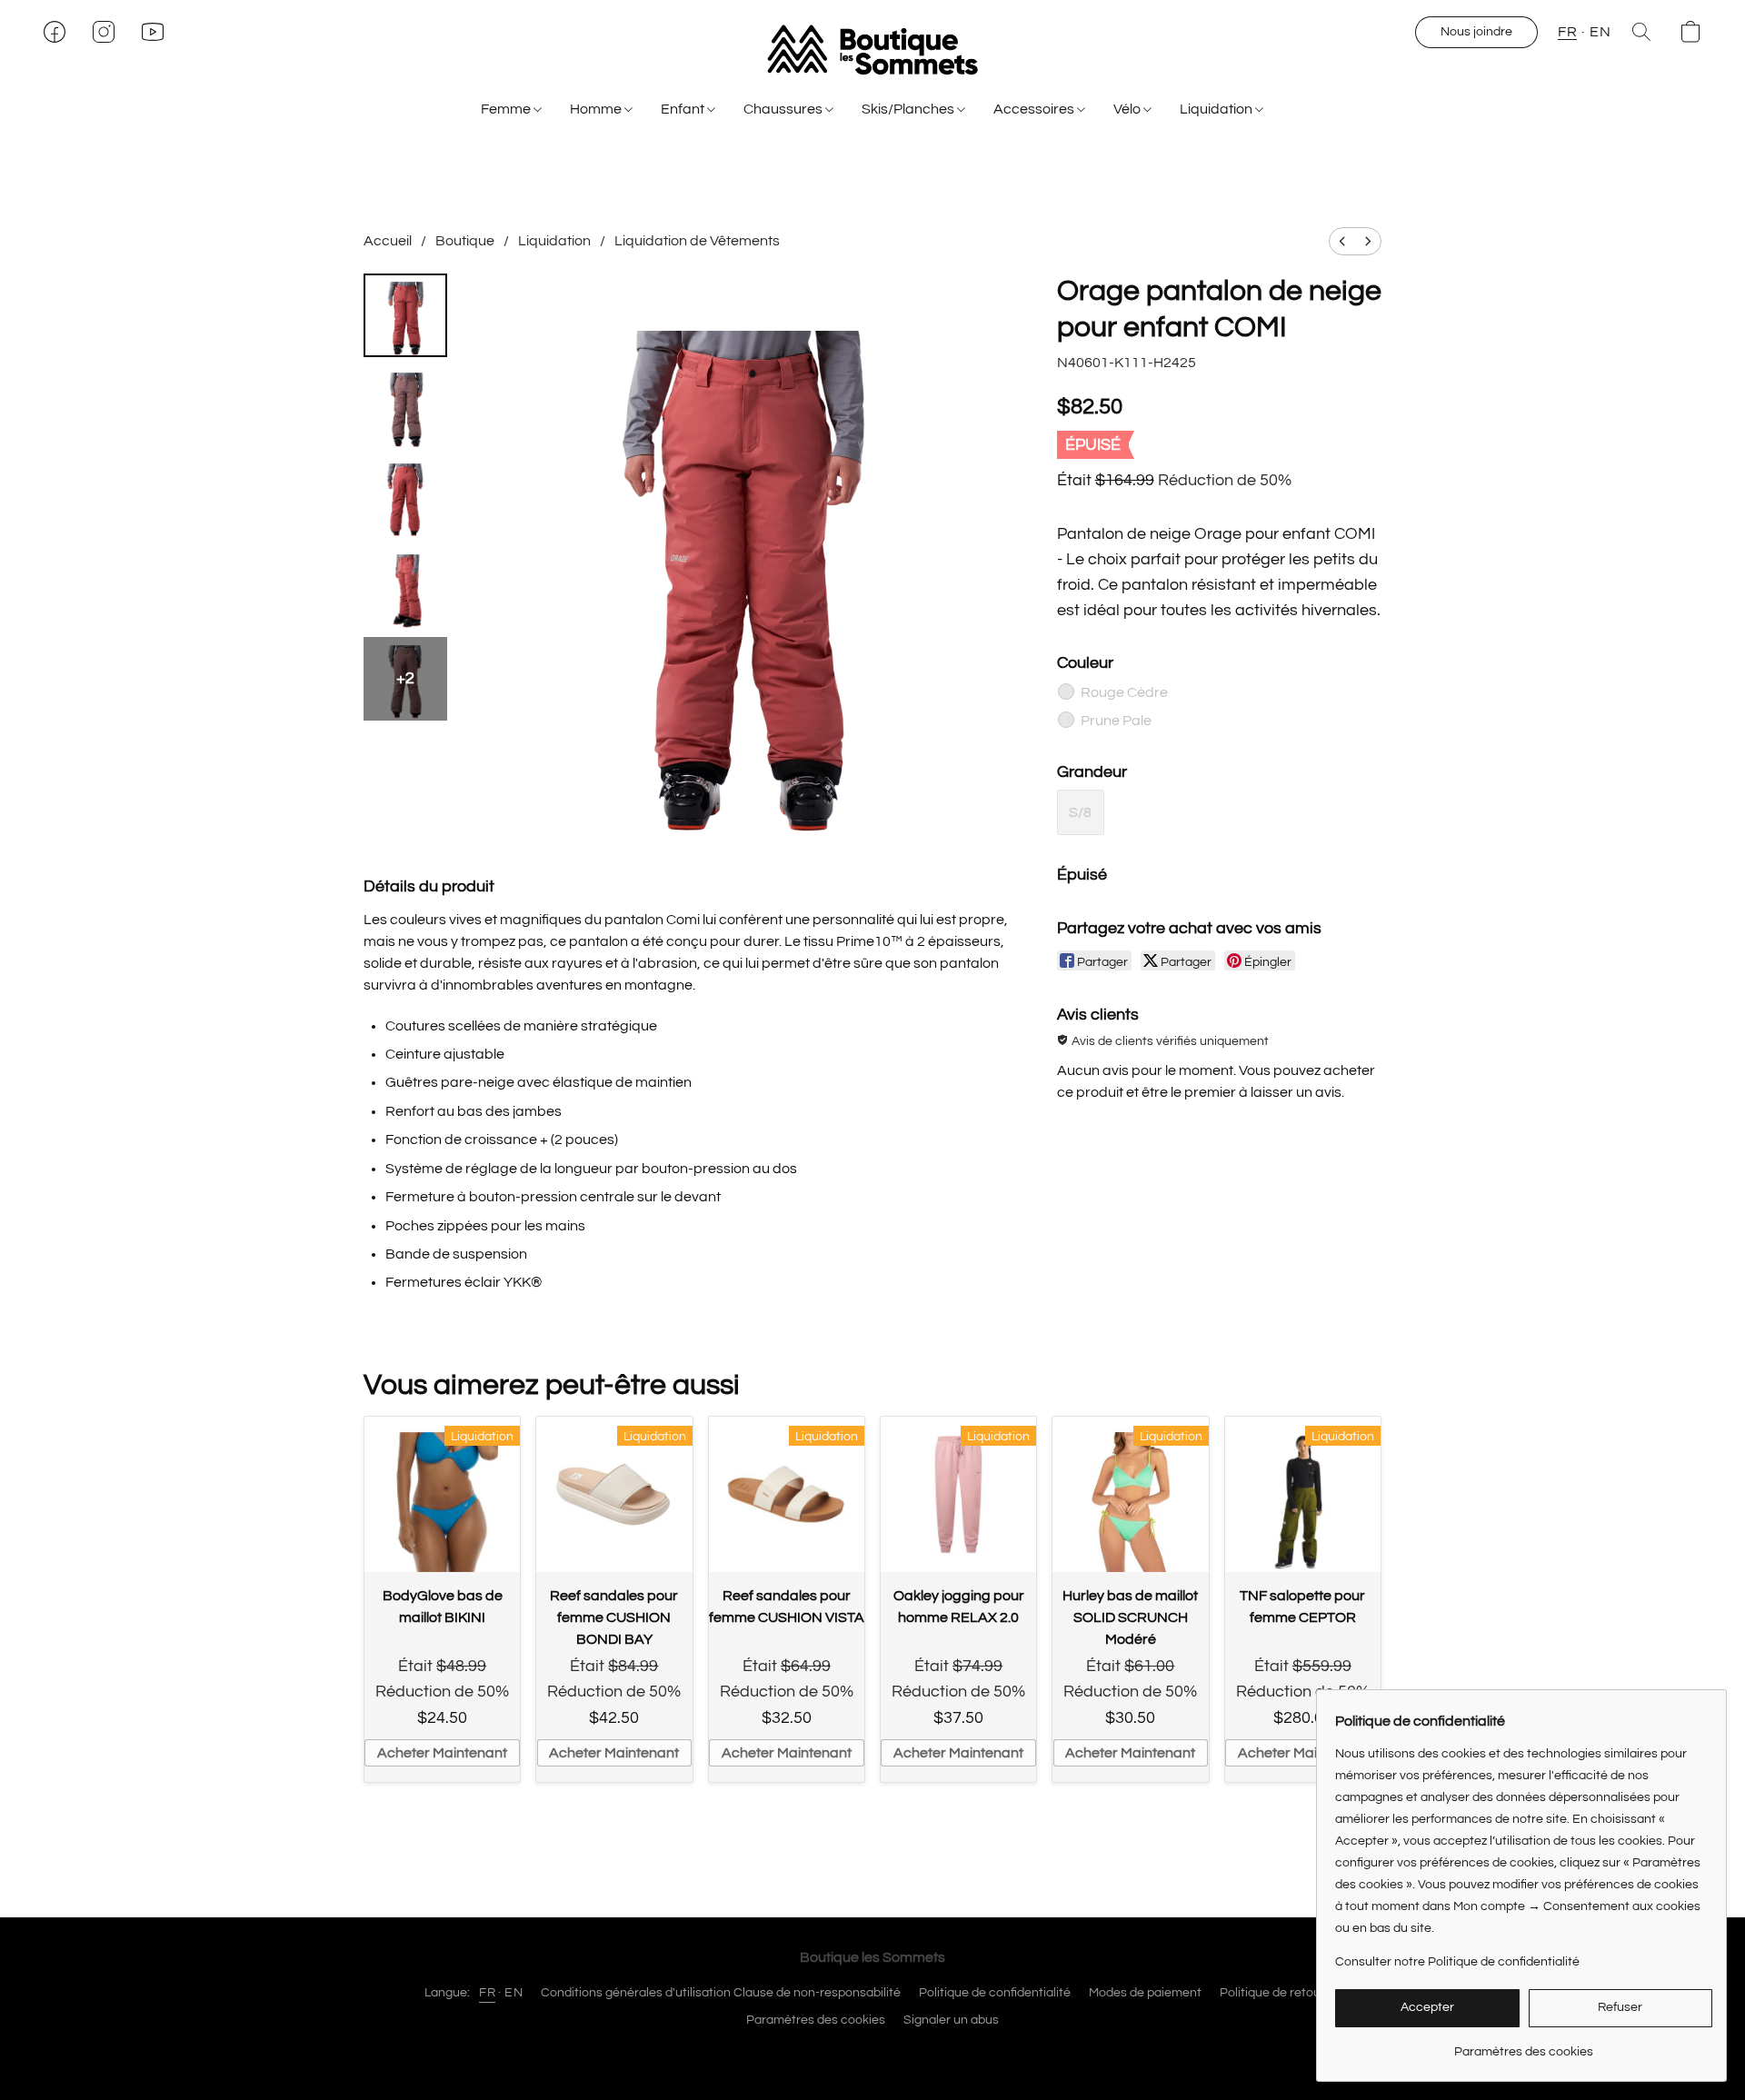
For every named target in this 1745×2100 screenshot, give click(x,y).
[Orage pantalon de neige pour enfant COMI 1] (405, 406)
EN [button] (1600, 32)
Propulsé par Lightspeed (873, 2052)
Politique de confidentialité (995, 1993)
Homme (597, 109)
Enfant (684, 109)
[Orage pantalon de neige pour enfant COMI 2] (405, 497)
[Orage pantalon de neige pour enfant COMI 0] (405, 315)
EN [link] (514, 1993)
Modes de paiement (1145, 1993)
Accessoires (1035, 109)
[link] (1524, 2045)
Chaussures (784, 109)
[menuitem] (1342, 241)
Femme (507, 109)
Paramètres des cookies (816, 2020)
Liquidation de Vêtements (697, 241)
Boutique (465, 241)
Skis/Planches (909, 109)
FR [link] (487, 1993)
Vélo (1128, 109)
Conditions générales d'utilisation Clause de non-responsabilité (721, 1993)
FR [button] (1567, 32)
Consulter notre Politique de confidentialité (1457, 1962)
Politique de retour (1272, 1993)
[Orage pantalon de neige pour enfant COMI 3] (405, 588)
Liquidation (1217, 109)
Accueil (388, 241)
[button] (872, 50)
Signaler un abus (951, 2020)
